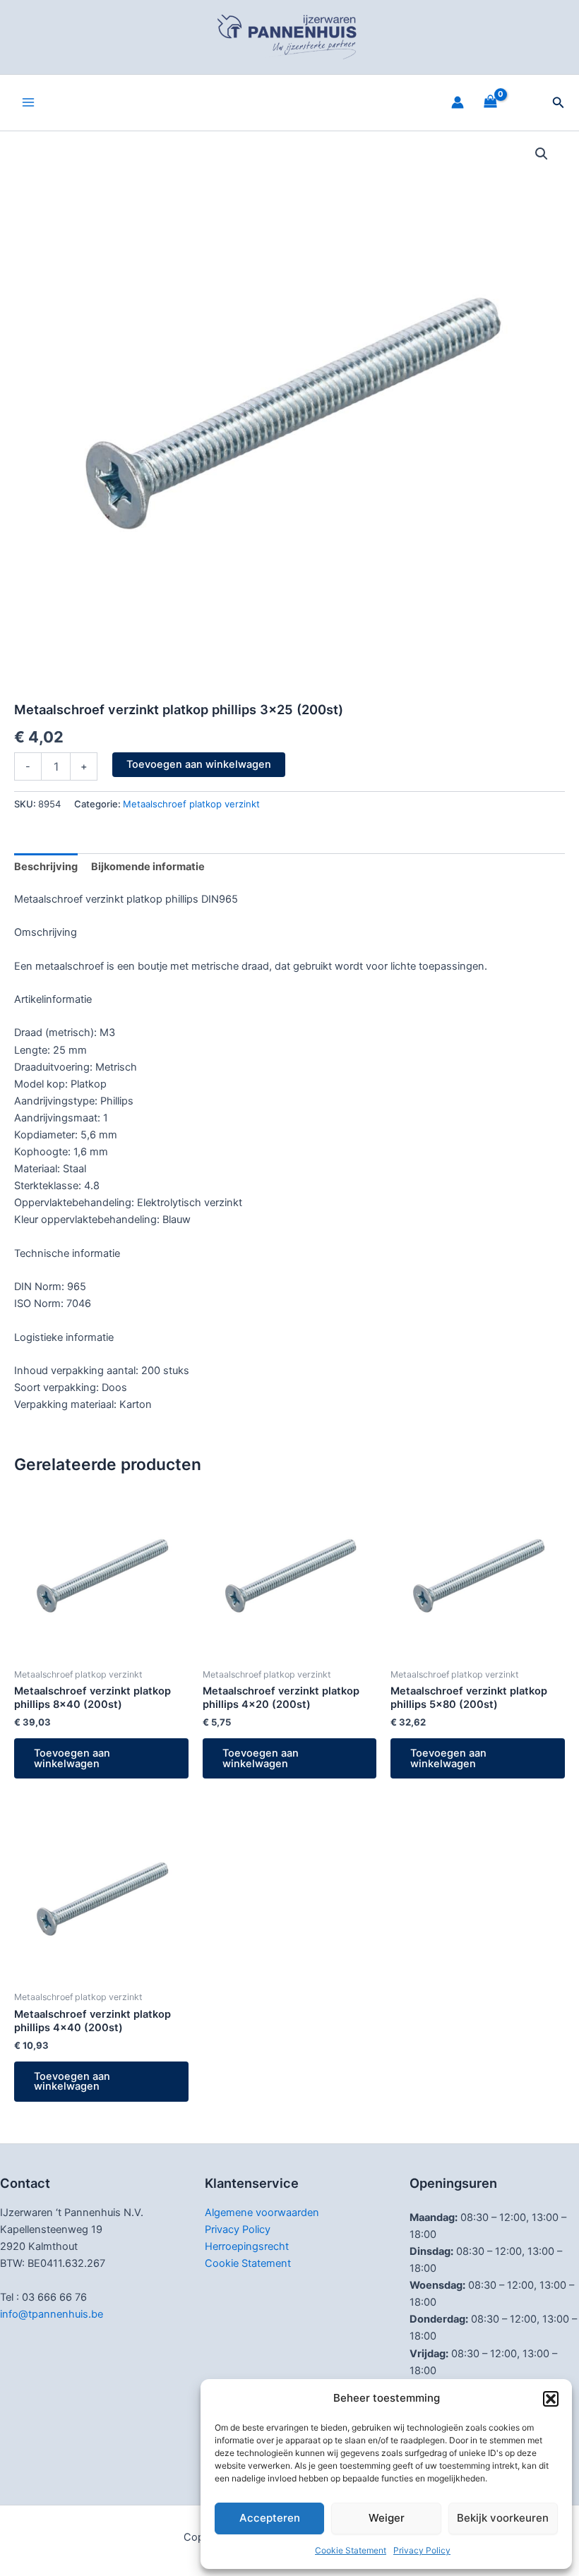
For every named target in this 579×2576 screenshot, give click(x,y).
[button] (551, 2399)
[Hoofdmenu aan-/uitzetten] (28, 102)
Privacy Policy (422, 2550)
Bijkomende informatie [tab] (148, 867)
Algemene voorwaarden (262, 2213)
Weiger (387, 2518)
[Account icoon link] (458, 102)
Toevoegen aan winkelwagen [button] (72, 1758)
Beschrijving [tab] (46, 867)
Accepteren (270, 2518)
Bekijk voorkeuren (503, 2518)
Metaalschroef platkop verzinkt (191, 804)
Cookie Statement (351, 2550)
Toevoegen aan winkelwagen (199, 764)
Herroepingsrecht (247, 2246)
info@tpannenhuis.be (52, 2314)
